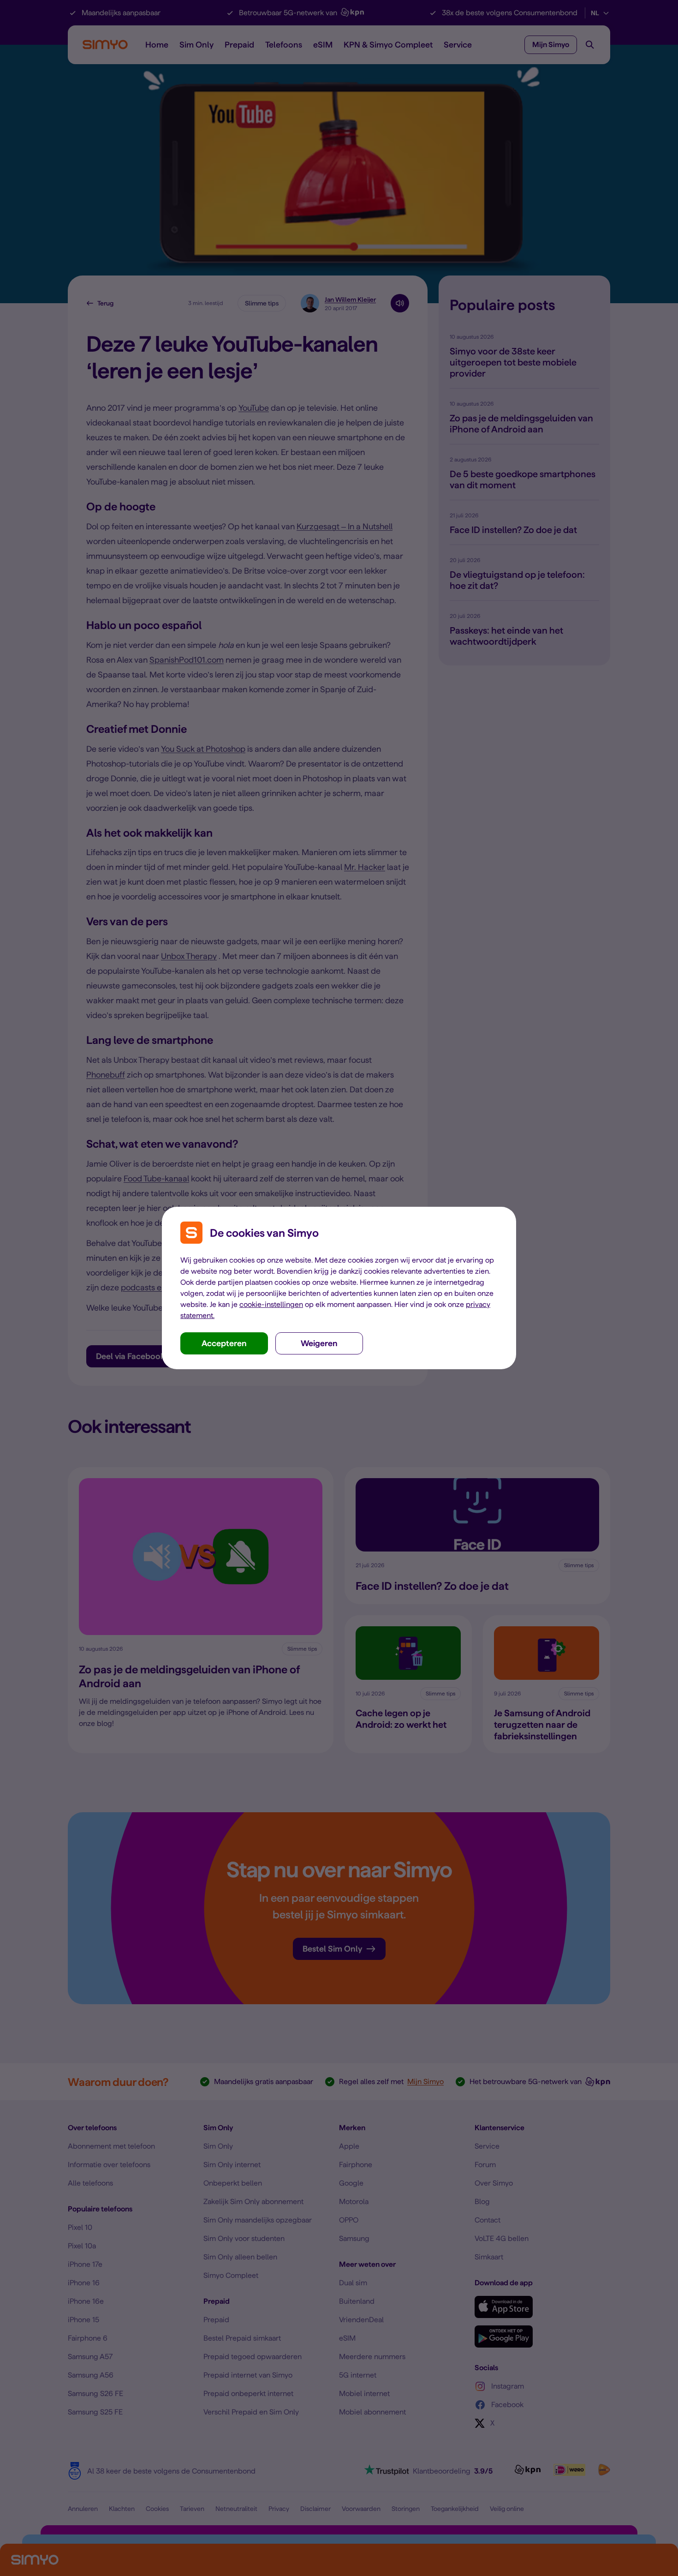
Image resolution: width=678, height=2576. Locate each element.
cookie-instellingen (271, 1304)
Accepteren (224, 1343)
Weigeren (319, 1343)
